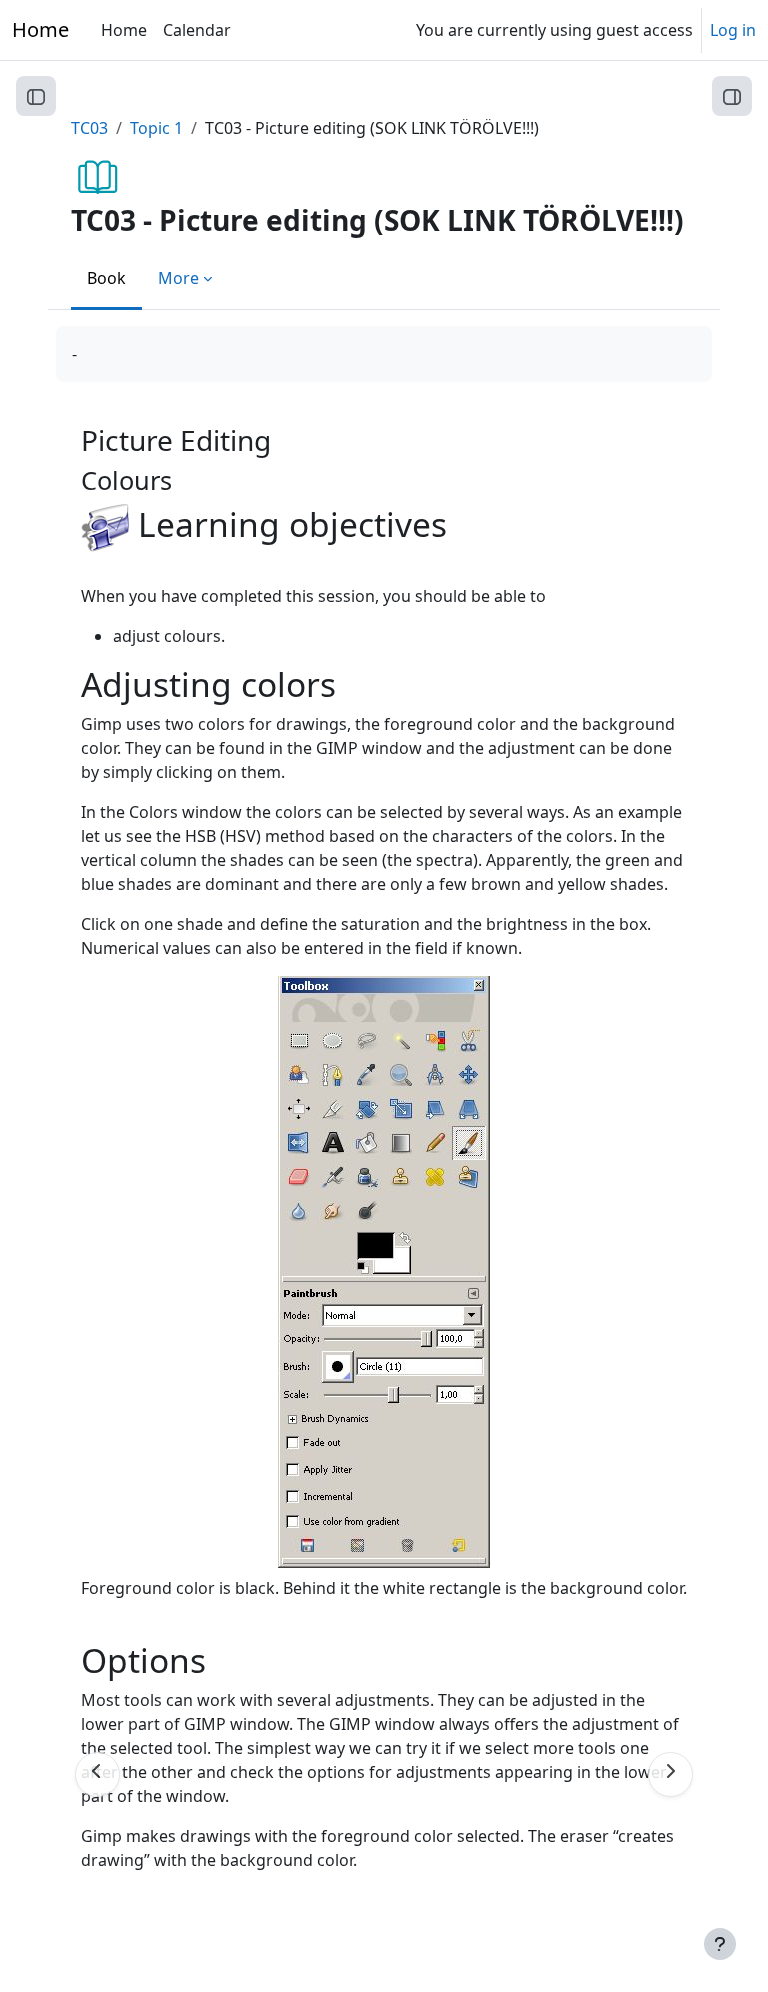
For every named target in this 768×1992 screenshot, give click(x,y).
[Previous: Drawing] (97, 1774)
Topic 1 (156, 128)
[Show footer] (720, 1944)
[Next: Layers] (670, 1774)
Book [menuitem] (106, 278)
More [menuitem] (178, 278)
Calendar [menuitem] (197, 30)
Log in (733, 30)
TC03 (89, 128)
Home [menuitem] (124, 30)
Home (40, 29)
